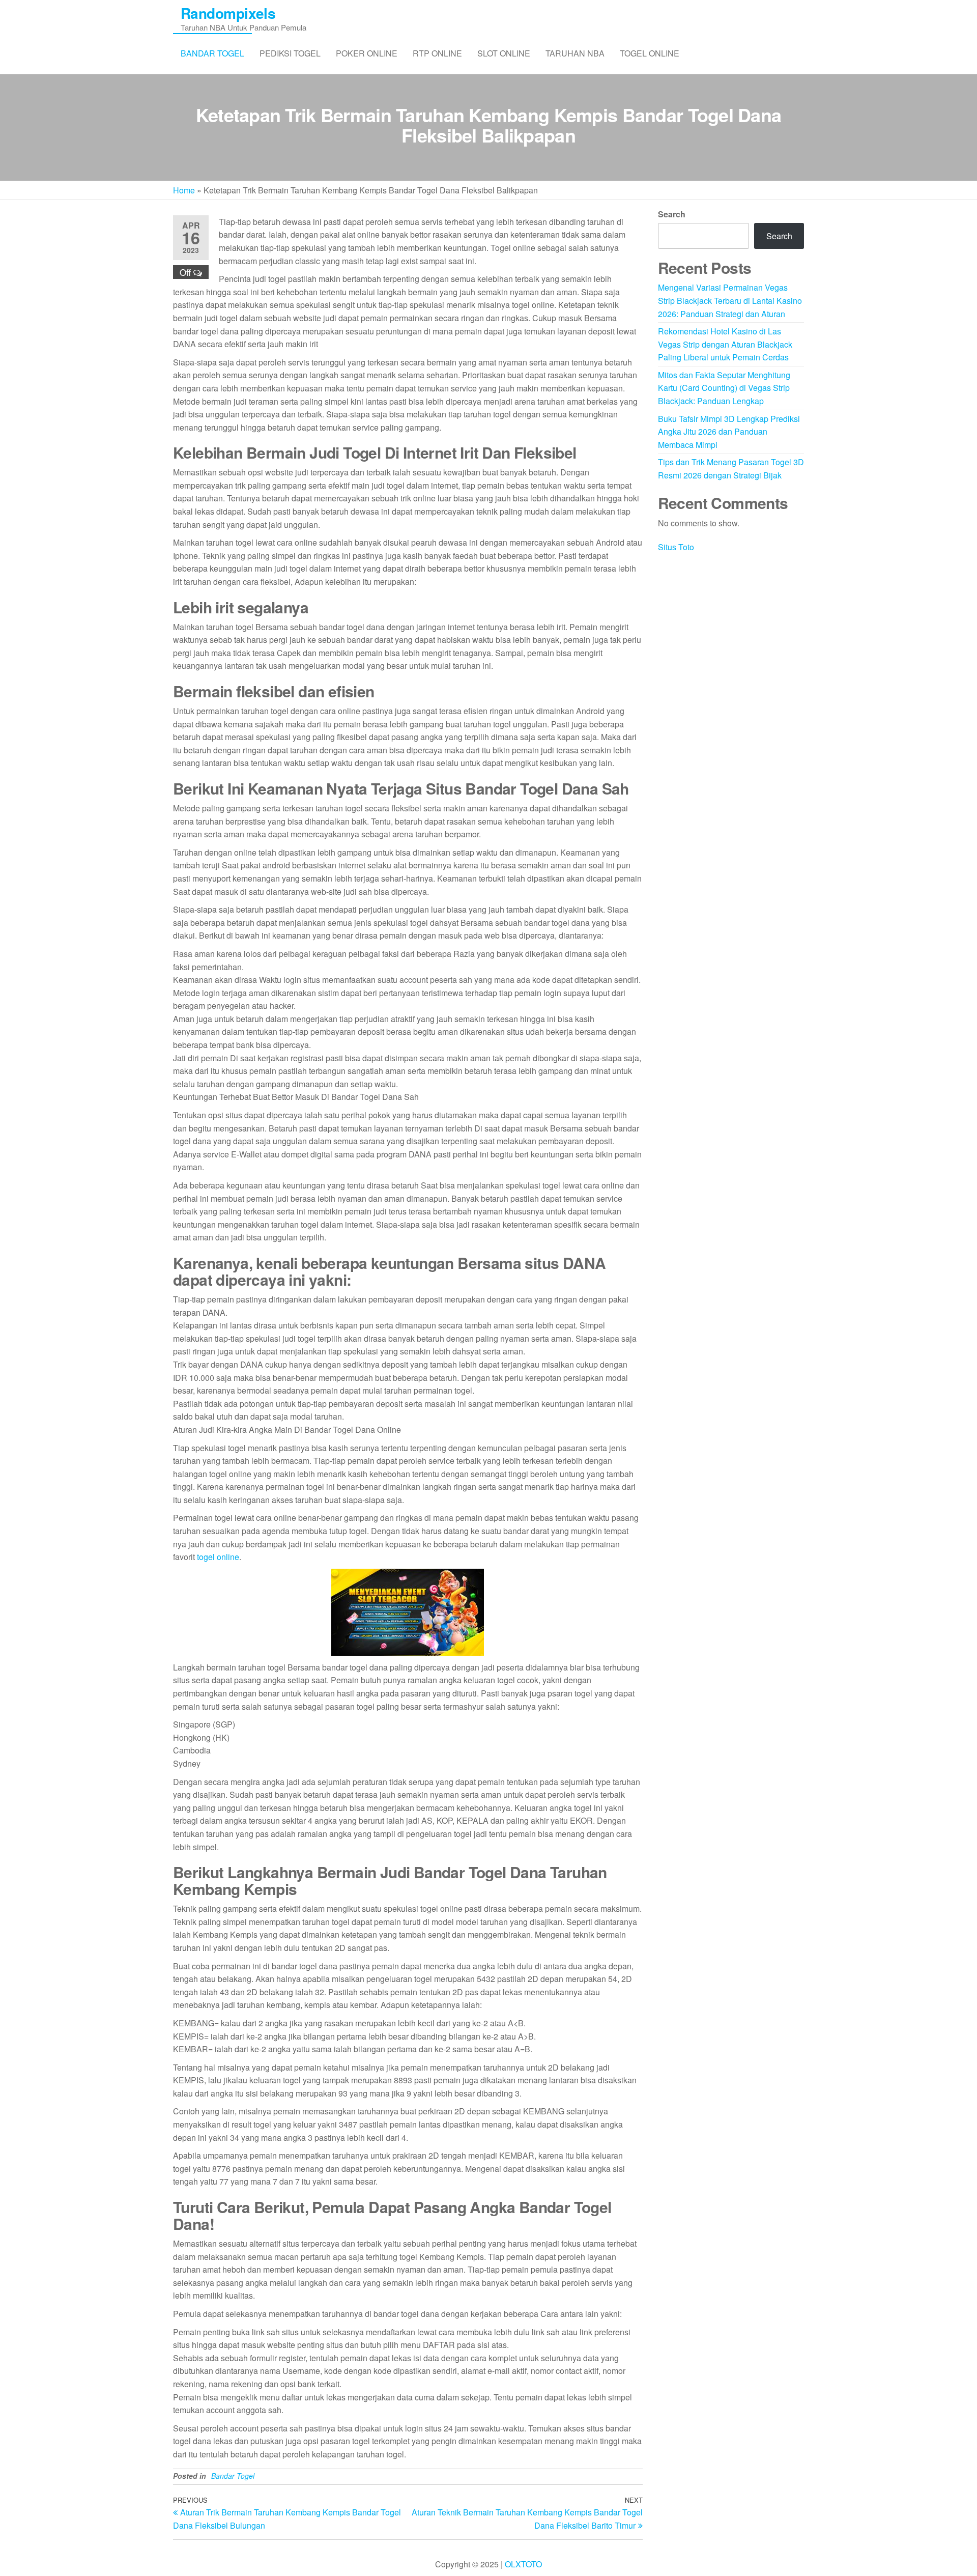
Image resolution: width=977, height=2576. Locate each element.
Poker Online (367, 53)
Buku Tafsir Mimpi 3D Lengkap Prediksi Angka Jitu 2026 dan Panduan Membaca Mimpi (729, 432)
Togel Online (650, 53)
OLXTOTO (523, 2564)
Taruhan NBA (575, 53)
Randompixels (228, 13)
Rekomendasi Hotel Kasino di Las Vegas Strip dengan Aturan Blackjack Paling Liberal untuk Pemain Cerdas (725, 344)
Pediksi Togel (290, 53)
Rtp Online (437, 53)
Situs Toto (676, 547)
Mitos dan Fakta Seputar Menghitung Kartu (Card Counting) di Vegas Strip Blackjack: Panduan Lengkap (724, 388)
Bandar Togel (212, 53)
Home (184, 190)
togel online (218, 1557)
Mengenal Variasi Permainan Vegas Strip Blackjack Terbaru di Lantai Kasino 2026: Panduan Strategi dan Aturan (730, 300)
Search (672, 214)
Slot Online (504, 53)
